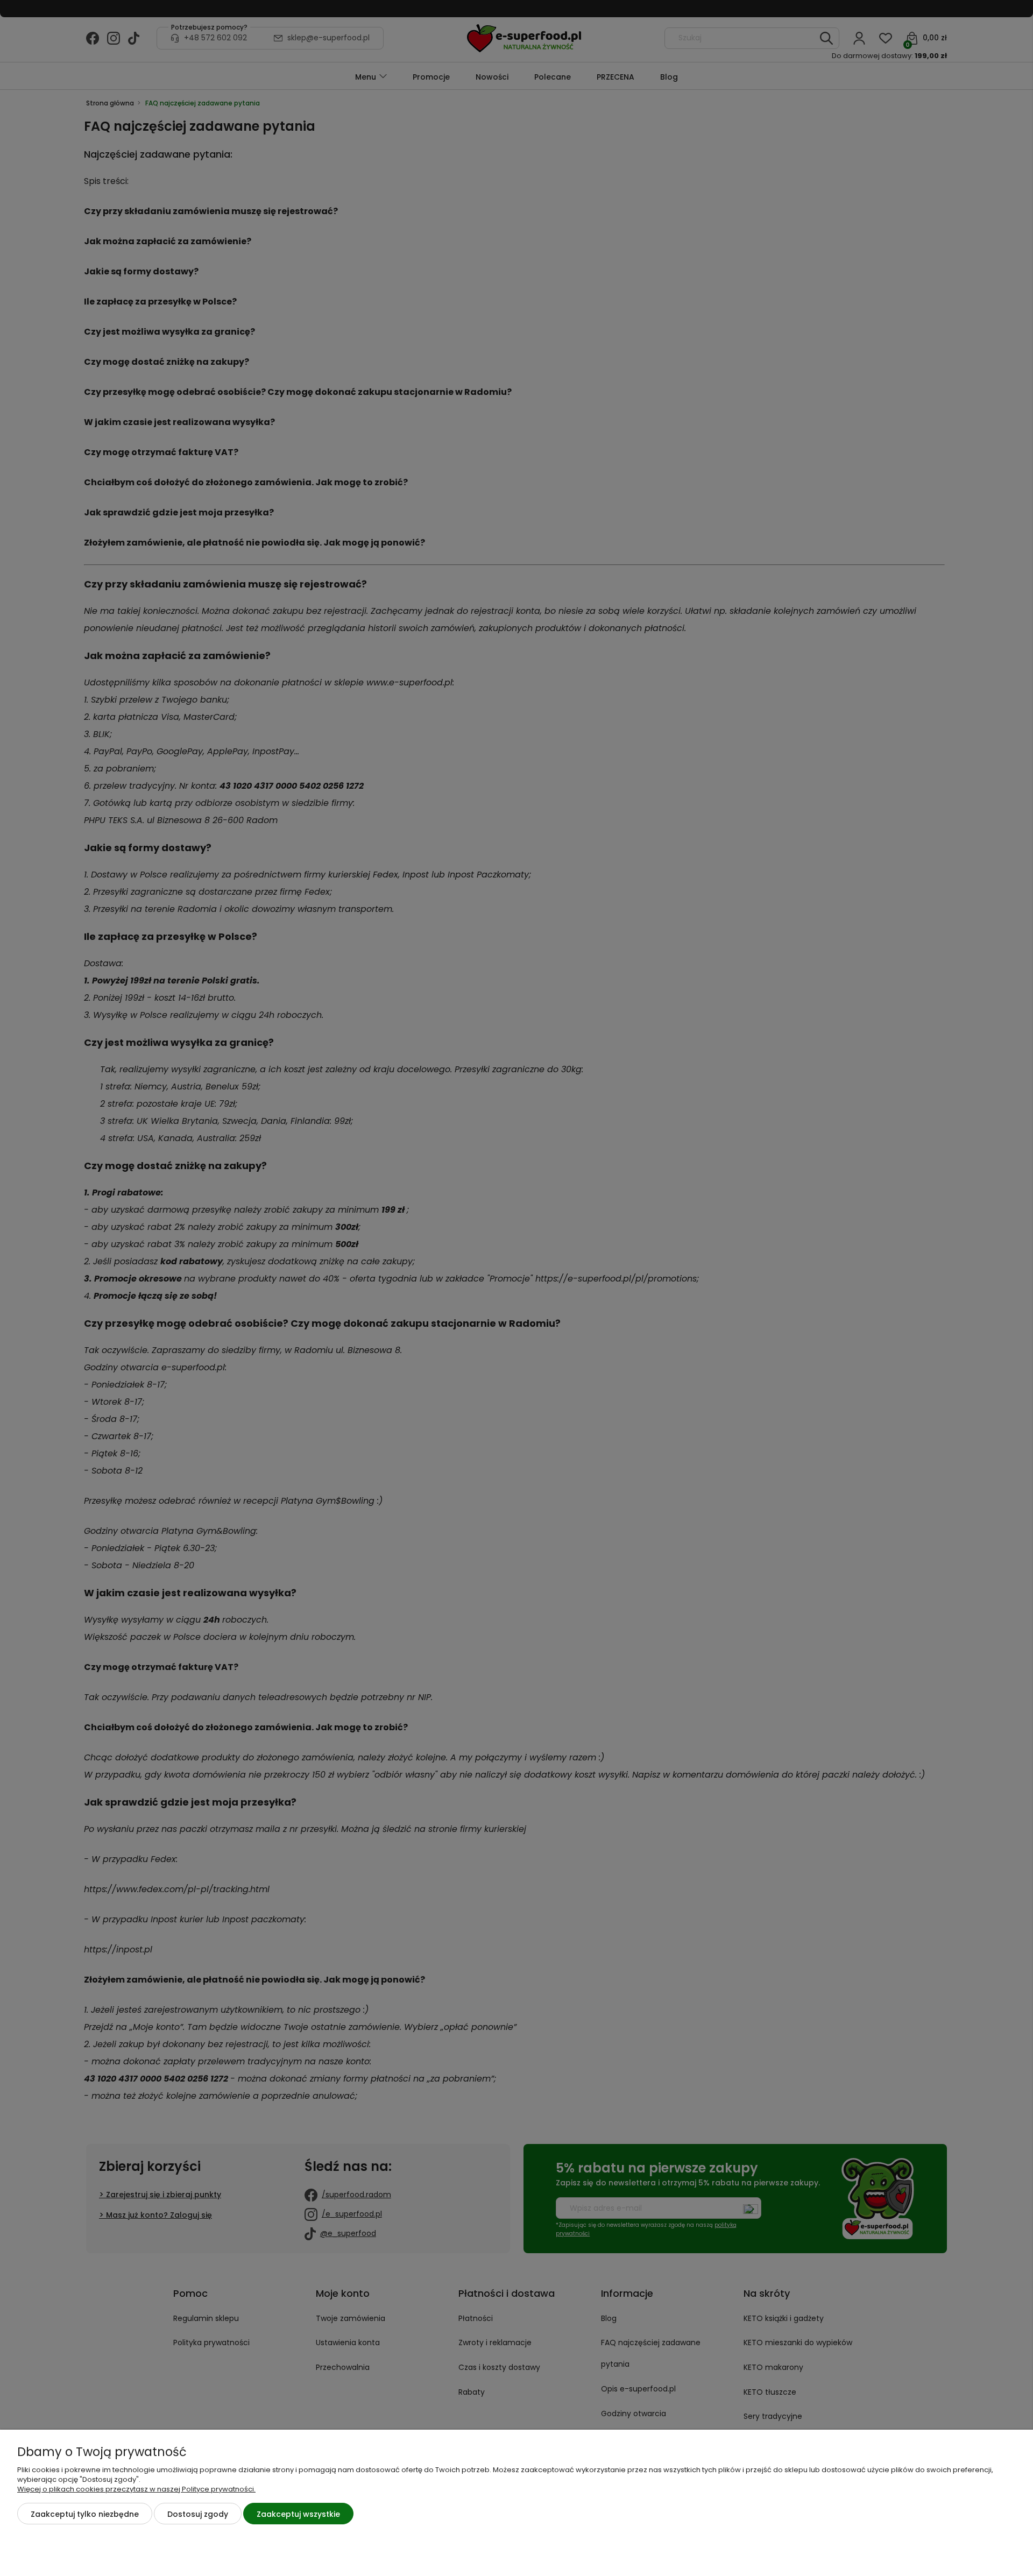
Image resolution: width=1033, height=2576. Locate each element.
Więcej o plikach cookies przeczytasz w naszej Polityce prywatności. (136, 2489)
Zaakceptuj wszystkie (298, 2514)
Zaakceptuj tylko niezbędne (85, 2514)
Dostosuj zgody (198, 2514)
